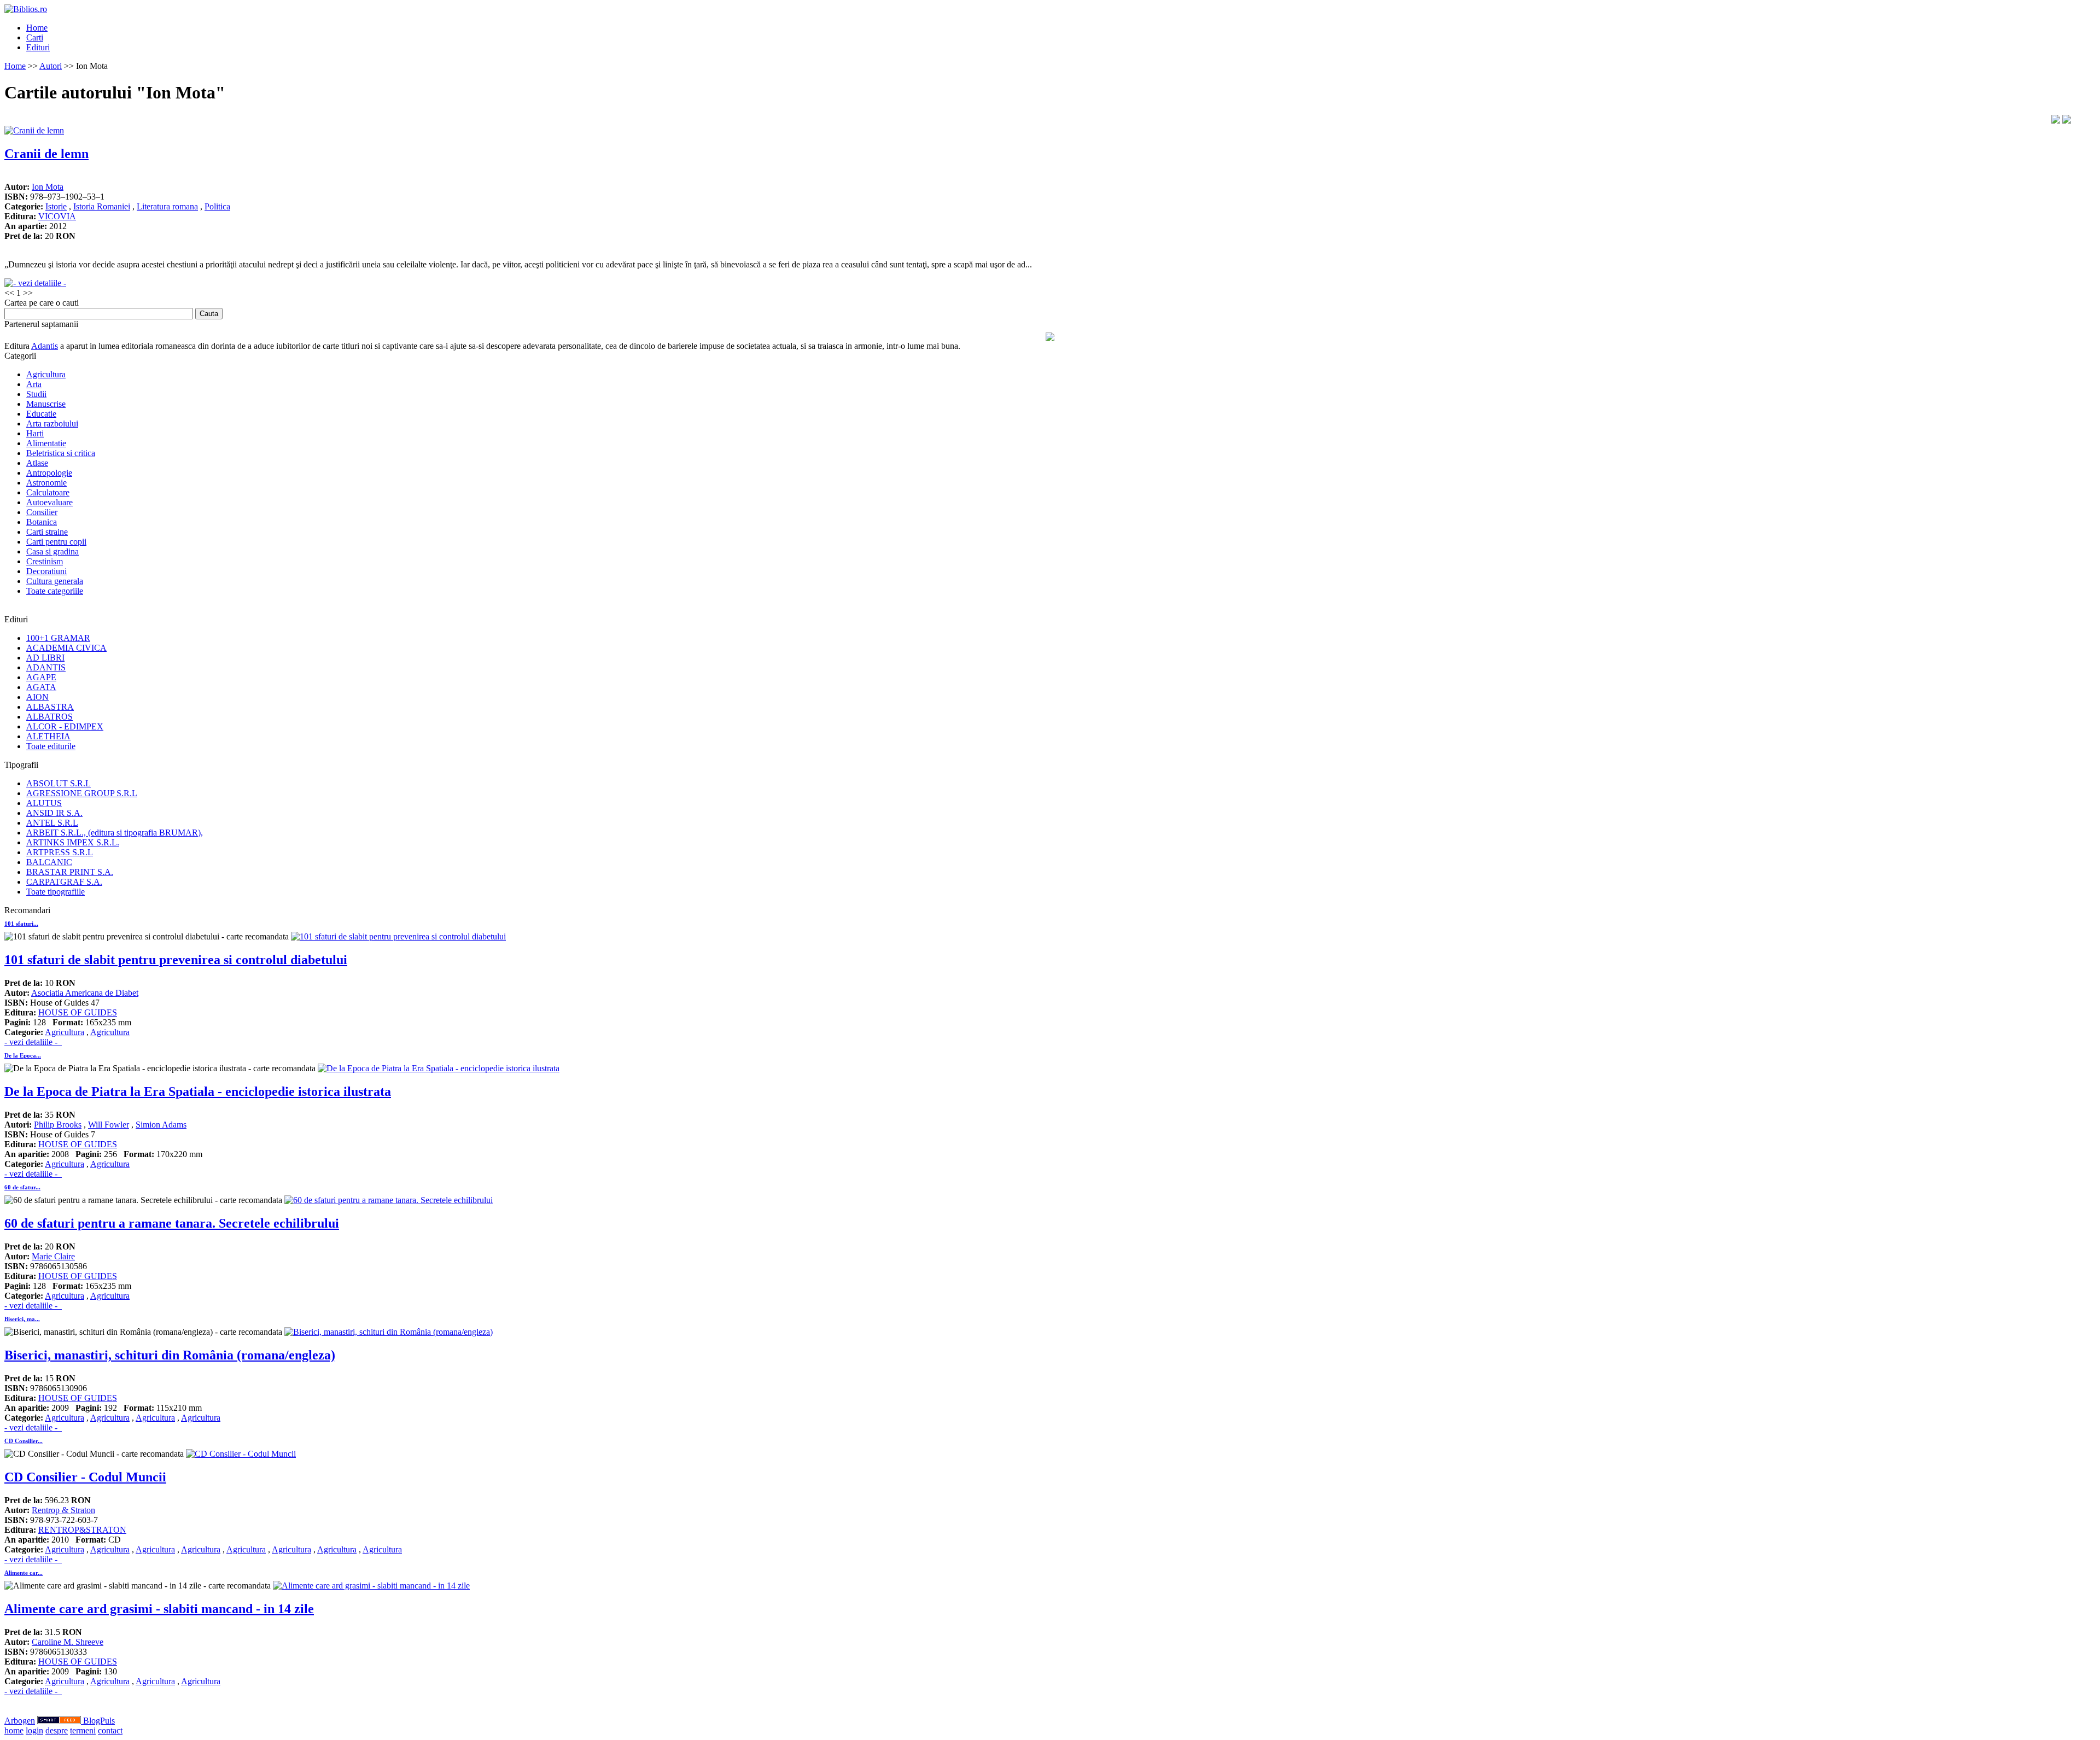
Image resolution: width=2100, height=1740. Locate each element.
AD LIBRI (45, 658)
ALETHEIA (48, 736)
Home (37, 28)
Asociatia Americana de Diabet (85, 993)
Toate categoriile (55, 591)
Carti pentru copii (56, 542)
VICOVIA (57, 216)
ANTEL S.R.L (52, 823)
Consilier (42, 512)
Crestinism (45, 561)
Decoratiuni (46, 571)
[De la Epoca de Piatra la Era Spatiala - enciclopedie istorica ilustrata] (439, 1068)
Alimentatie (46, 443)
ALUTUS (44, 803)
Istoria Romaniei (102, 206)
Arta (34, 384)
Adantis (45, 346)
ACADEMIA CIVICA (66, 648)
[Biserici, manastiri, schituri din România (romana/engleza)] (389, 1332)
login (34, 1730)
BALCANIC (49, 862)
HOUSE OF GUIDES (78, 1012)
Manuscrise (46, 404)
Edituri (38, 47)
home (14, 1730)
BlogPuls (99, 1721)
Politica (217, 206)
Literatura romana (167, 206)
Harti (35, 433)
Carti (35, 37)
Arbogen (20, 1721)
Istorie (56, 206)
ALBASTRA (50, 707)
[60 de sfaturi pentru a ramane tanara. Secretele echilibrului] (389, 1200)
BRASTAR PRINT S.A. (70, 872)
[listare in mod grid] (2067, 121)
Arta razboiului (52, 424)
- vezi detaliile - (33, 1042)
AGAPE (41, 677)
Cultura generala (55, 581)
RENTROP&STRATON (82, 1530)
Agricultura (46, 374)
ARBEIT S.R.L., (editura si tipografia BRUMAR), (115, 833)
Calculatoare (48, 492)
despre (57, 1730)
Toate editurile (51, 746)
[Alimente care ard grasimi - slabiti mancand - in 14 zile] (371, 1586)
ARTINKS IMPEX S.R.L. (73, 842)
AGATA (41, 687)
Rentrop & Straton (63, 1510)
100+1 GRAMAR (58, 638)
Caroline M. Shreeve (68, 1642)
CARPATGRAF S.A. (64, 882)
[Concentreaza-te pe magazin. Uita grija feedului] (60, 1721)
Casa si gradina (52, 551)
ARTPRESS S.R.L (60, 852)
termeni (83, 1730)
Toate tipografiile (56, 892)
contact (110, 1730)
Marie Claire (53, 1256)
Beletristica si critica (61, 453)
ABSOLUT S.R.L (59, 783)
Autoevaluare (49, 502)
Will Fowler (109, 1125)
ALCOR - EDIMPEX (65, 726)
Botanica (42, 522)
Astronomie (46, 483)
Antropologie (49, 473)
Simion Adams (161, 1125)
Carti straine (47, 532)
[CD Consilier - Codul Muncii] (241, 1454)
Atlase (37, 463)
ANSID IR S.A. (54, 813)
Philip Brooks (58, 1125)
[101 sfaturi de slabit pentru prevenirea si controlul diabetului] (398, 936)
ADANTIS (46, 667)
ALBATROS (49, 717)
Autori (51, 66)
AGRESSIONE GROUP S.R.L (82, 793)
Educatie (41, 414)
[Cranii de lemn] (34, 130)
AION (37, 697)
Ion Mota (48, 187)
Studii (36, 394)
